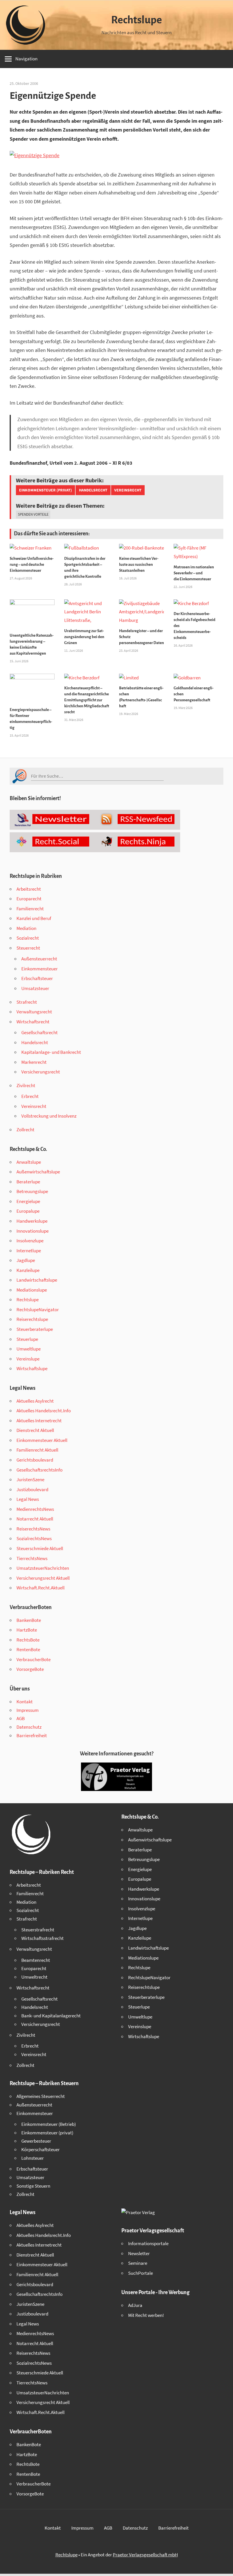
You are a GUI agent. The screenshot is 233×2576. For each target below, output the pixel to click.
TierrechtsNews (32, 1558)
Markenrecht (34, 1062)
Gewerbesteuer (36, 2141)
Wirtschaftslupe (32, 1368)
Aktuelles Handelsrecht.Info (44, 1411)
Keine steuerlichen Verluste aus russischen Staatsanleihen (139, 564)
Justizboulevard (32, 1489)
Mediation (26, 928)
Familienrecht (30, 909)
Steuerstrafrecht (38, 1930)
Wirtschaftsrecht (33, 1022)
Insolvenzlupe (30, 1241)
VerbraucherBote (34, 1659)
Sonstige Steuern (33, 2186)
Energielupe (28, 1201)
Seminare (138, 2263)
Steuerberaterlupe (35, 1329)
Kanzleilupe (28, 1270)
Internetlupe (29, 1251)
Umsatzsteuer (35, 988)
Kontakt (25, 1702)
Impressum (28, 1710)
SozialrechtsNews (34, 1538)
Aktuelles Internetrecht (39, 1421)
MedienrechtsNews (35, 1509)
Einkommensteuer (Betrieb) (49, 2124)
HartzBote (27, 1630)
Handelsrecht (93, 490)
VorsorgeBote (30, 1669)
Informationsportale (148, 2243)
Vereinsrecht (128, 490)
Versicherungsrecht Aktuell (43, 1578)
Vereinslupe (28, 1359)
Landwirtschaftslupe (37, 1280)
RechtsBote (28, 1640)
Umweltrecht (34, 1977)
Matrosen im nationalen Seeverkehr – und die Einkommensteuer (194, 573)
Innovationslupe (33, 1231)
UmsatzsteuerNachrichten (43, 1568)
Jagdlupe (26, 1260)
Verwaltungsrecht (34, 1012)
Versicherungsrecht (41, 1072)
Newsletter (139, 2253)
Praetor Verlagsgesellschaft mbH (145, 2555)
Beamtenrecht (36, 1960)
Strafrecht (27, 1002)
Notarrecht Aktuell (35, 1519)
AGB (21, 1718)
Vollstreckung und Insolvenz (49, 1116)
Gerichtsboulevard (35, 1460)
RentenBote (28, 1649)
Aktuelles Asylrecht (35, 1401)
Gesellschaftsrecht (39, 1032)
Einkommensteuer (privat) (45, 490)
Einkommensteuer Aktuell (42, 1440)
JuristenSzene (30, 1479)
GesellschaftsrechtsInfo (39, 1470)
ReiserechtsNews (33, 1529)
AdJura (135, 2305)
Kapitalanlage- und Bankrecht (51, 1052)
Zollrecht (25, 1130)
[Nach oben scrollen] (224, 2567)
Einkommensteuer (39, 969)
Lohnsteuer (33, 2158)
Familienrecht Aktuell (37, 1450)
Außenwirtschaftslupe (38, 1172)
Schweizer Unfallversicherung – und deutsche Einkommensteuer (32, 564)
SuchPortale (141, 2273)
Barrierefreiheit (32, 1735)
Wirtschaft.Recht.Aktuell (40, 1588)
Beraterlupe (28, 1182)
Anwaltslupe (29, 1162)
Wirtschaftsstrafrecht (42, 1938)
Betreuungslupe (32, 1191)
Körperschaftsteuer (40, 2149)
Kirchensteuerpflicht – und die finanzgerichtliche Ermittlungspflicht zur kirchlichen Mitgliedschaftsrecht (87, 700)
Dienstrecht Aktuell (35, 1430)
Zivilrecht (26, 1085)
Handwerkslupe (32, 1221)
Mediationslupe (32, 1290)
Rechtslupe (137, 20)
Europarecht (29, 899)
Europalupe (28, 1211)
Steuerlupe (27, 1339)
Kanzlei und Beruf (34, 918)
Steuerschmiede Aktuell (40, 1548)
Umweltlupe (29, 1349)
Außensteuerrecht (39, 959)
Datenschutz (29, 1727)
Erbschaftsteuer (37, 978)
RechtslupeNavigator (38, 1309)
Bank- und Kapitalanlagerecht (51, 2016)
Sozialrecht (28, 938)
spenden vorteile (33, 514)
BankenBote (29, 1620)
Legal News (28, 1499)
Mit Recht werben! (146, 2315)
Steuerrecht (28, 948)
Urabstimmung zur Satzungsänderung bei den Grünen (84, 637)
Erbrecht (30, 1096)
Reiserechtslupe (32, 1319)
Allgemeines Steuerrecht (41, 2096)
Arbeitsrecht (29, 889)
